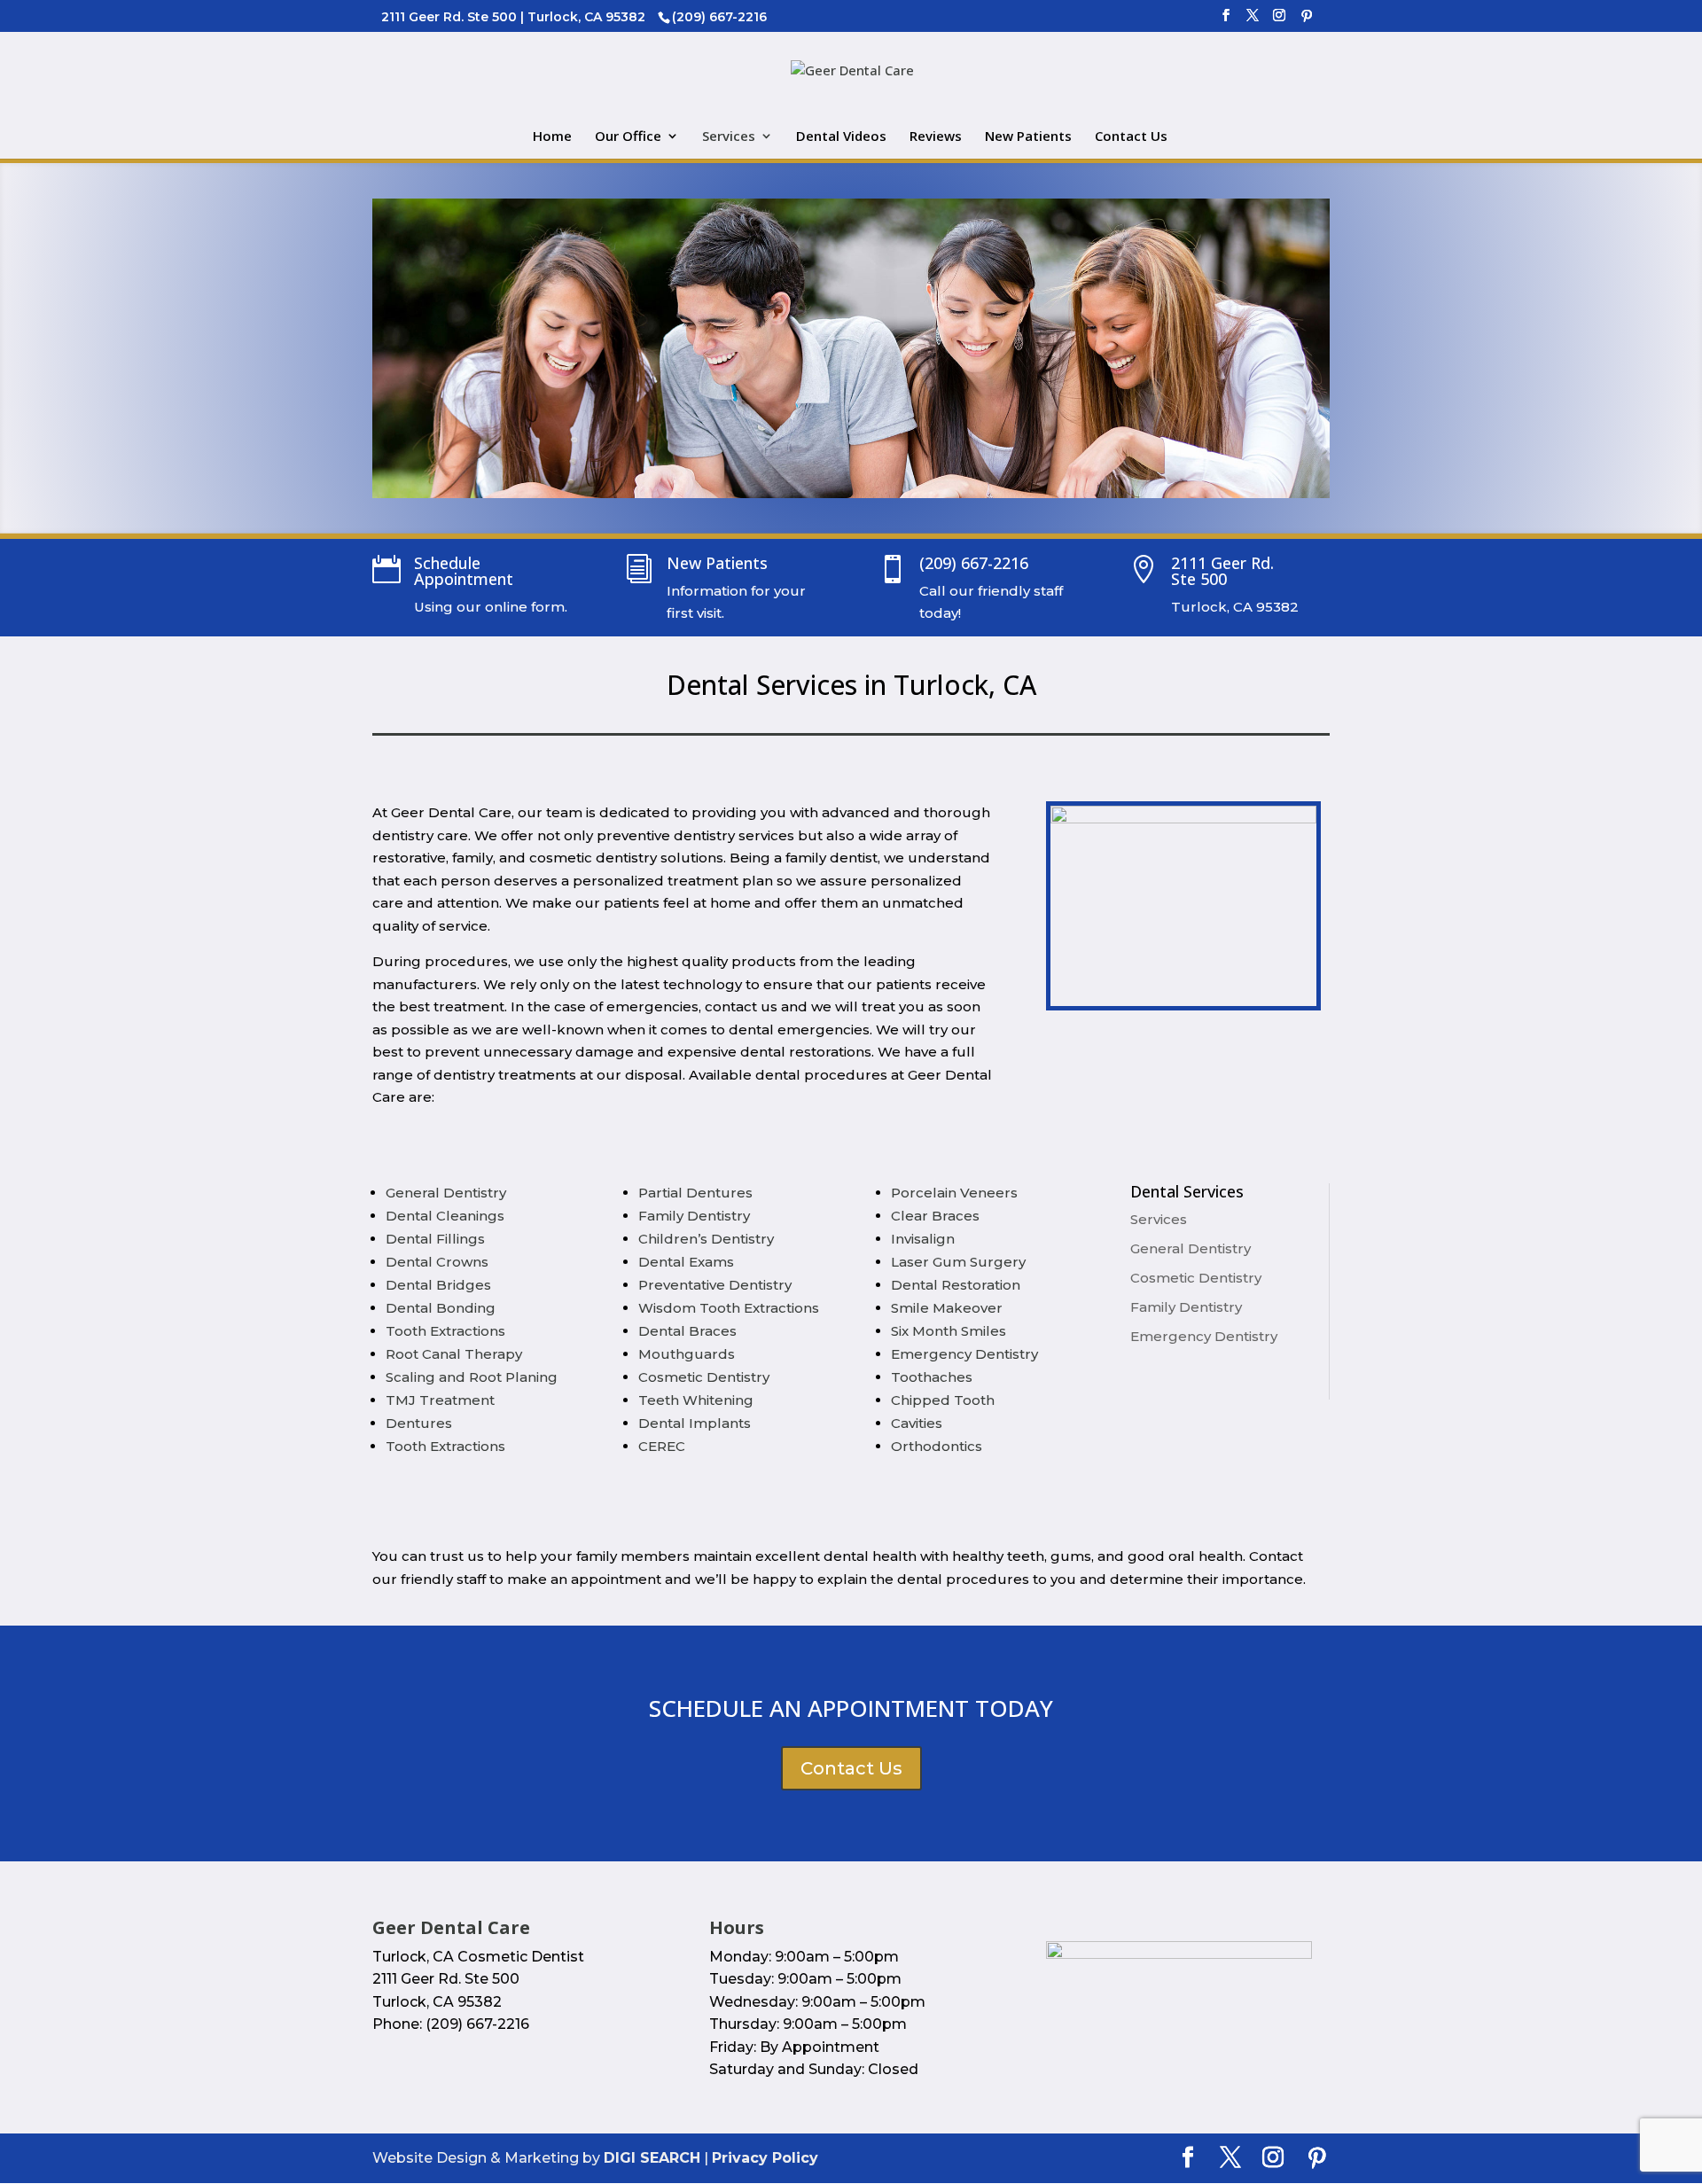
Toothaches (932, 1377)
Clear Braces (935, 1216)
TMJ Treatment (440, 1400)
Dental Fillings (435, 1239)
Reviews (936, 137)
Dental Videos (841, 137)
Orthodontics (937, 1446)
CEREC (662, 1446)
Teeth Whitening (696, 1400)
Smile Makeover (947, 1308)
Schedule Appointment (464, 571)
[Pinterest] (1307, 21)
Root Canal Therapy (454, 1354)
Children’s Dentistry (706, 1239)
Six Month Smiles (949, 1331)
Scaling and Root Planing (472, 1377)
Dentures (419, 1423)
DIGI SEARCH (652, 2158)
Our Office (628, 137)
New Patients (1028, 137)
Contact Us (1131, 137)
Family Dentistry (694, 1216)
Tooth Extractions (445, 1331)
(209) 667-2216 (974, 563)
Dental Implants (695, 1423)
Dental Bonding (441, 1308)
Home (552, 137)
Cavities (917, 1423)
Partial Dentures (695, 1193)
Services (729, 137)
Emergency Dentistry (964, 1354)
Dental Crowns (437, 1262)
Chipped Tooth (943, 1400)
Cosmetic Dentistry (704, 1377)
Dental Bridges (438, 1285)
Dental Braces (687, 1331)
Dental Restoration (956, 1285)
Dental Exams (686, 1262)
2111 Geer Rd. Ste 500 (1222, 571)
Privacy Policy (765, 2158)
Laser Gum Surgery (958, 1262)
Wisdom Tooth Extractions (729, 1308)
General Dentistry (446, 1193)
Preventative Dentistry (715, 1285)
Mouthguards (687, 1354)
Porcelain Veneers (954, 1193)
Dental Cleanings (445, 1216)
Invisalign (923, 1239)
